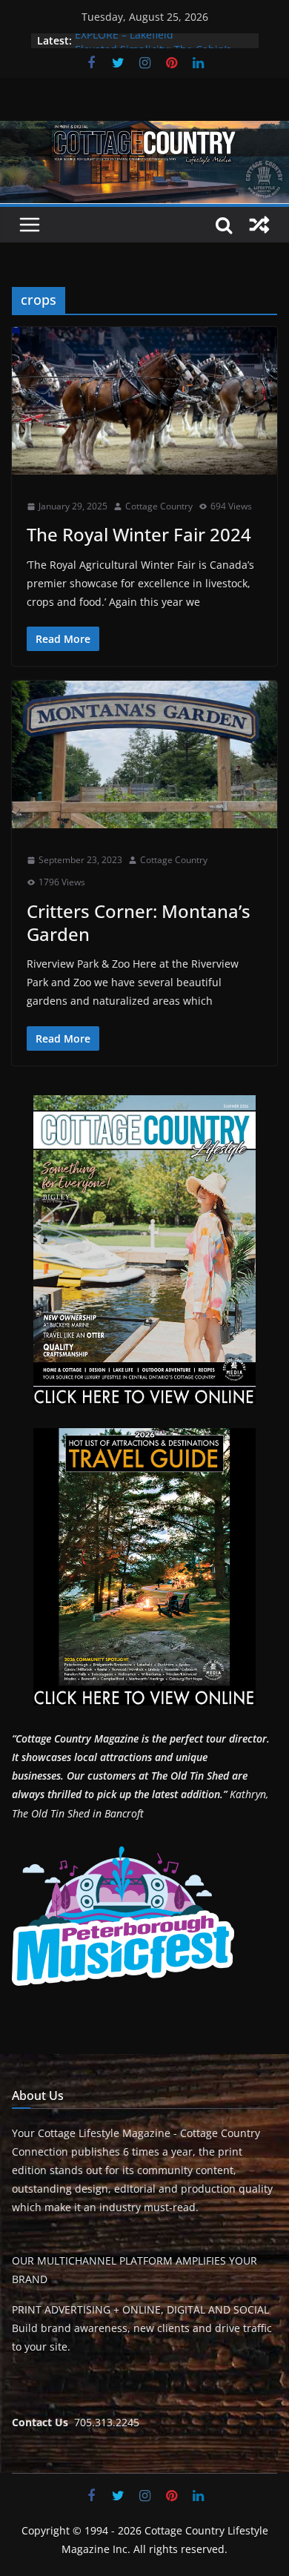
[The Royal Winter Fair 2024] (144, 401)
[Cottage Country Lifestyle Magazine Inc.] (144, 131)
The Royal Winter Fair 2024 (139, 534)
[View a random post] (259, 225)
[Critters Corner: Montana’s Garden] (144, 754)
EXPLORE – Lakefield (124, 40)
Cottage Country (159, 506)
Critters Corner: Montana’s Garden (139, 922)
